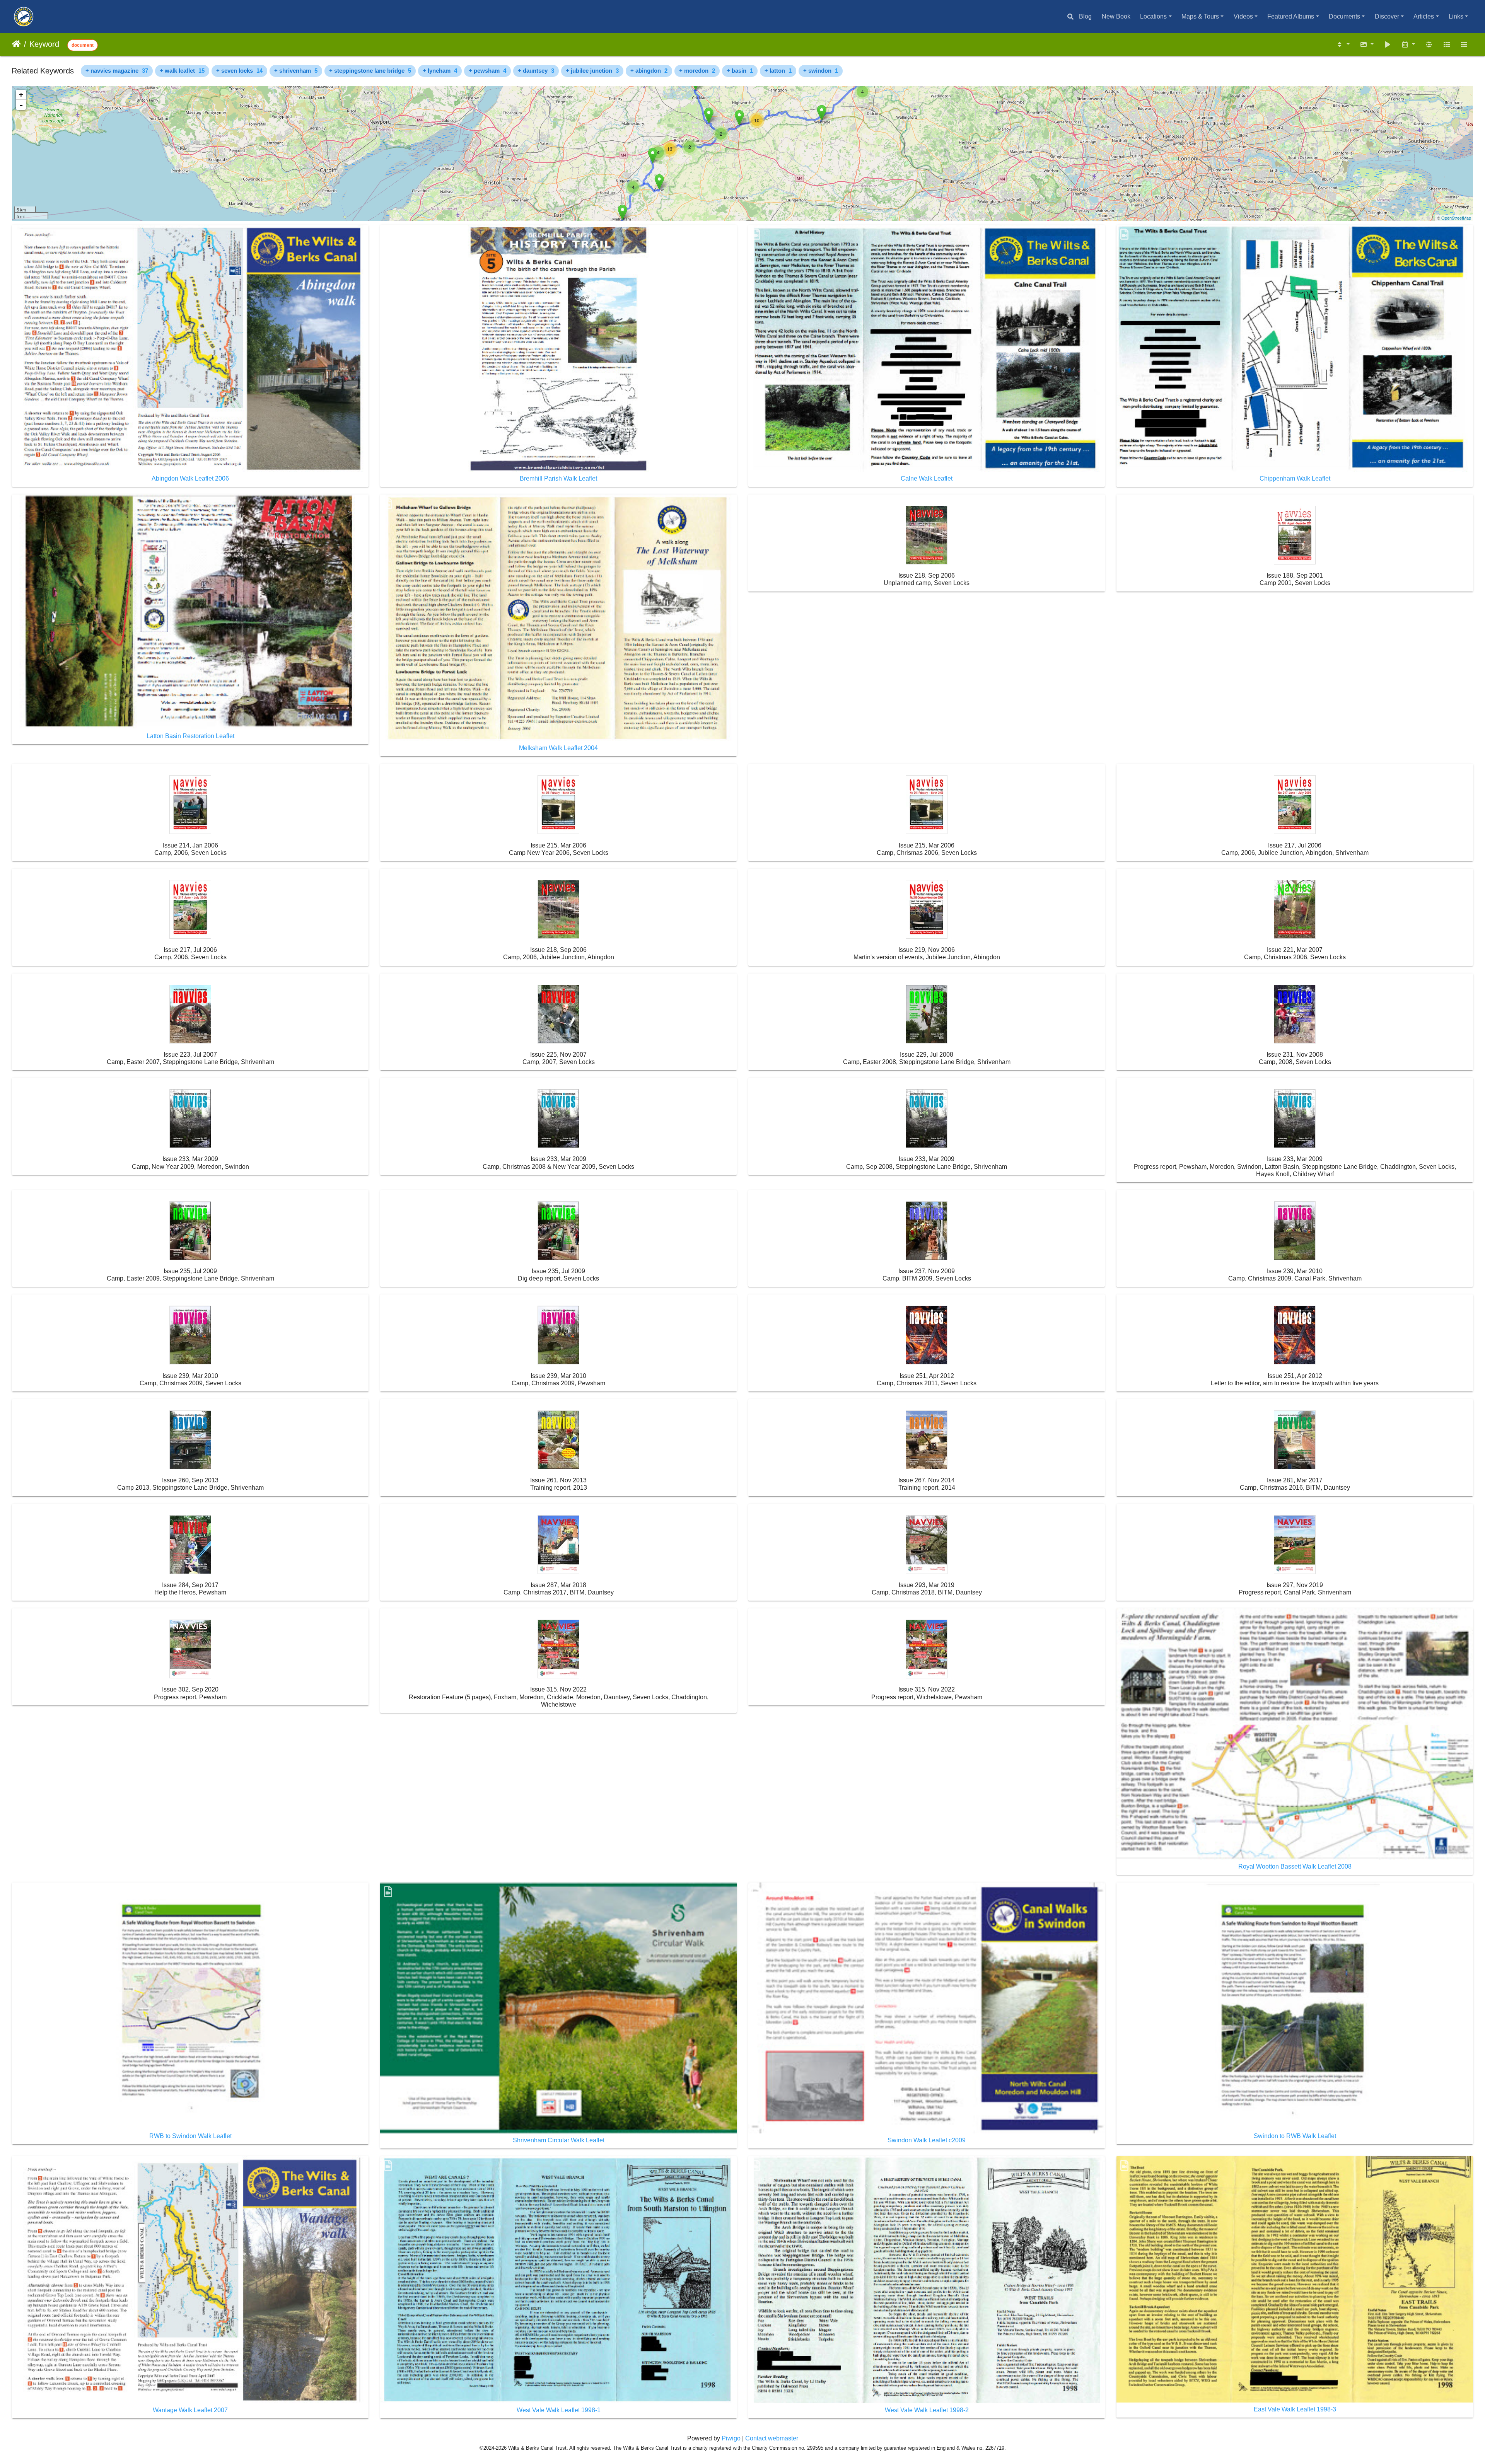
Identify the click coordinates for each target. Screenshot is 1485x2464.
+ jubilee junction (592, 71)
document (83, 45)
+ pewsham (487, 71)
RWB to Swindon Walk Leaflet (190, 2136)
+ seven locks (239, 71)
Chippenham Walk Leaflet (1295, 478)
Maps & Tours (1200, 16)
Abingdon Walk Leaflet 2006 (190, 478)
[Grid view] (1447, 45)
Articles (1424, 16)
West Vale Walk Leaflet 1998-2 (927, 2410)
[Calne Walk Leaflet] (659, 182)
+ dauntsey (536, 71)
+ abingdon (649, 71)
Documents (1344, 16)
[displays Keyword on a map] (1429, 45)
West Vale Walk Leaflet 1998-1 (559, 2410)
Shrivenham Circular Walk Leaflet (559, 2140)
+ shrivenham (296, 71)
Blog (1085, 16)
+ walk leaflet (182, 71)
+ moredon (697, 71)
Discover (1387, 16)
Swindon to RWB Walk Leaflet (1295, 2136)
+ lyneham (440, 71)
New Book (1116, 16)
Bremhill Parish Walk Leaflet (558, 478)
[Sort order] (1343, 45)
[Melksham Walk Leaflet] (622, 212)
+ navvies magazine (117, 71)
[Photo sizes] (1367, 45)
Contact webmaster (772, 2438)
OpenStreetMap (1456, 218)
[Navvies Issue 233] (709, 115)
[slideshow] (1388, 45)
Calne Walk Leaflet (927, 478)
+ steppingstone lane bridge (370, 71)
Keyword (44, 44)
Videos (1243, 16)
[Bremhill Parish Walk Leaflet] (653, 156)
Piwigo (731, 2438)
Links (1456, 16)
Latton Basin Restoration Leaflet (190, 736)
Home (16, 44)
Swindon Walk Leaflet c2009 (927, 2140)
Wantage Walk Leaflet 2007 (190, 2410)
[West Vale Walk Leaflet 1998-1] (739, 118)
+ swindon (821, 71)
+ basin (740, 71)
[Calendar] (1408, 45)
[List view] (1464, 45)
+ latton (778, 71)
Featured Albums (1291, 16)
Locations (1153, 16)
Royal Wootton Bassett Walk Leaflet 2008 (1295, 1866)
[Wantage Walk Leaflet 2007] (822, 113)
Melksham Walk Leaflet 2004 (558, 748)
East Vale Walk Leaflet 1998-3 (1295, 2409)
